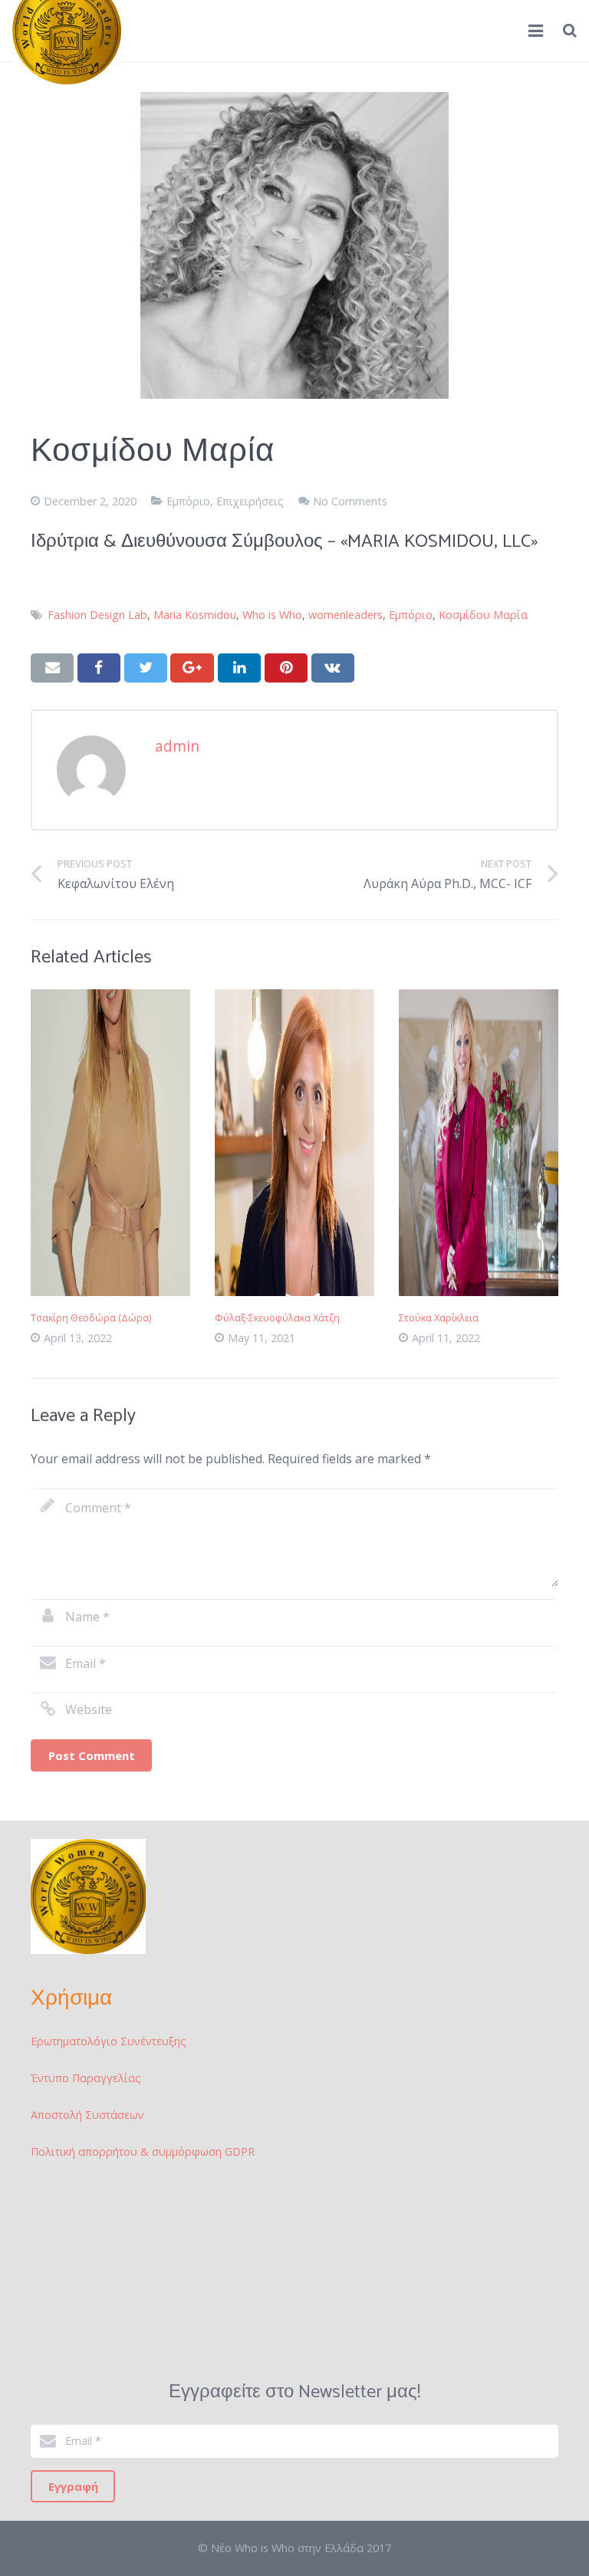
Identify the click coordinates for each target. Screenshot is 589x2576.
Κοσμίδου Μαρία (483, 615)
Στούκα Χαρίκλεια (439, 1318)
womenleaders (346, 615)
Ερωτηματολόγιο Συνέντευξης (109, 2041)
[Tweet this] (146, 668)
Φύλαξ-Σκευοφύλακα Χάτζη (277, 1318)
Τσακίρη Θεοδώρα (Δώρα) (91, 1318)
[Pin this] (286, 668)
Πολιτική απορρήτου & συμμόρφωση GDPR (143, 2152)
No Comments (350, 501)
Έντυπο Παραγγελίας (86, 2078)
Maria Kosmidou (195, 615)
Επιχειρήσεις (250, 501)
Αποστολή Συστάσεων (87, 2115)
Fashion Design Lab (97, 615)
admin (177, 746)
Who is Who (272, 615)
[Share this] (99, 668)
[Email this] (52, 668)
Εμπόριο (188, 501)
